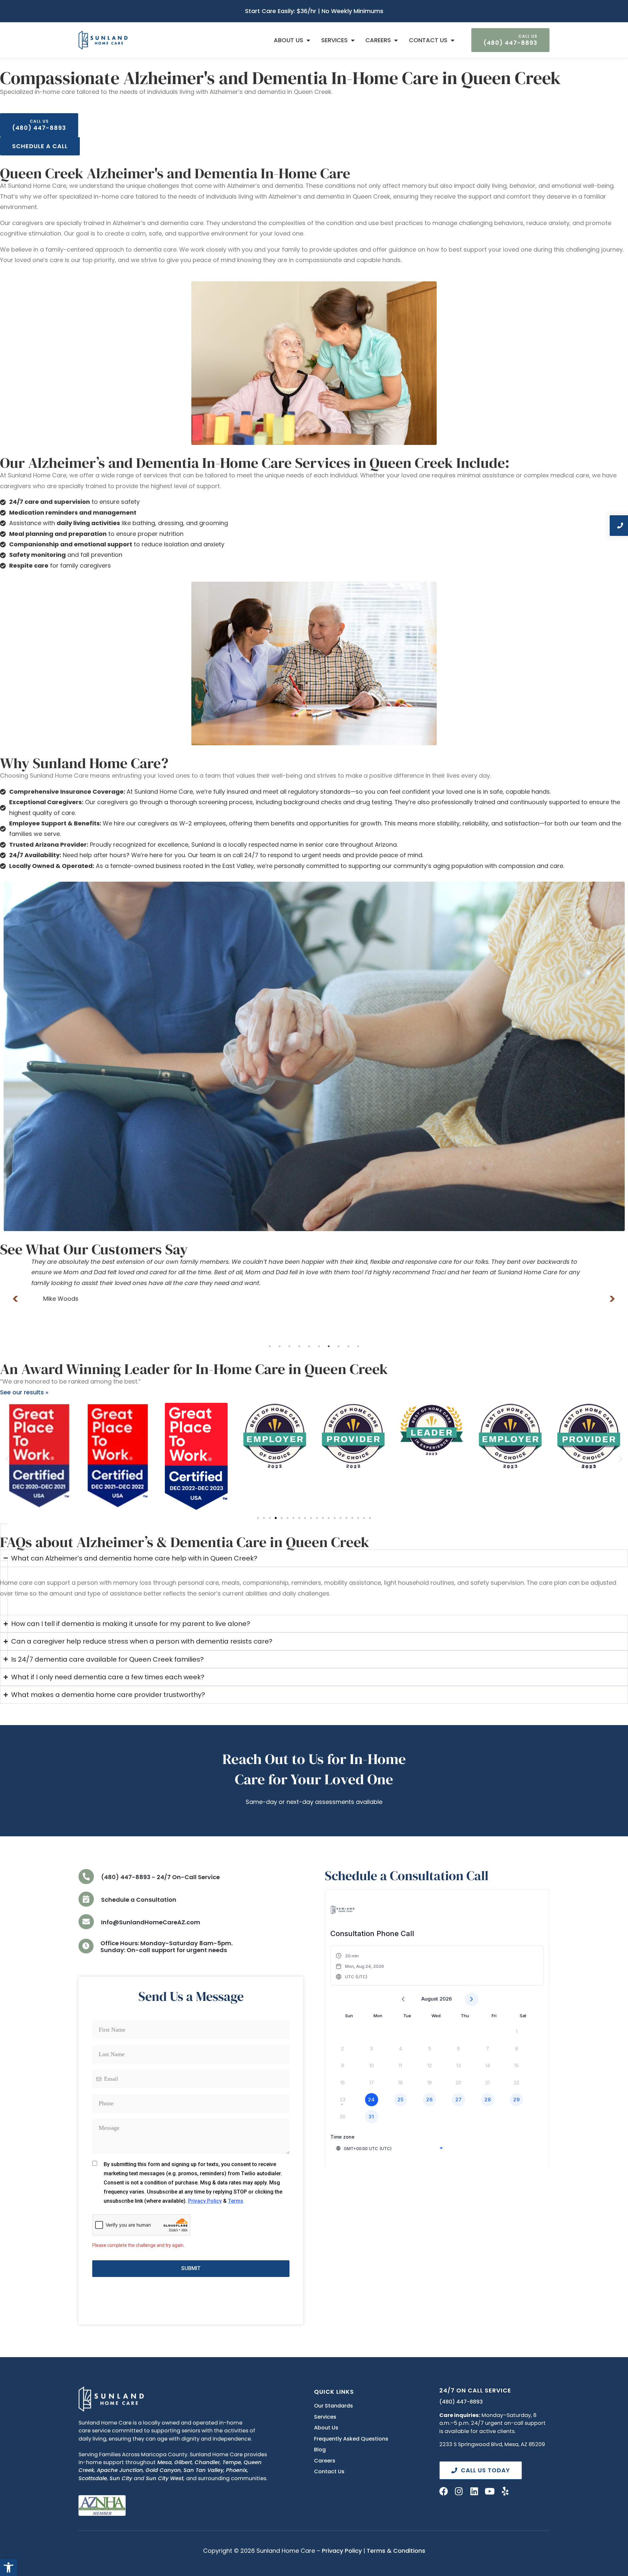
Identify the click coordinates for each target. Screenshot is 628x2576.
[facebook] (444, 2491)
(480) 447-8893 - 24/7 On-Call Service (160, 1877)
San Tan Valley (203, 2470)
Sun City (121, 2478)
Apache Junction (120, 2470)
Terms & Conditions (396, 2551)
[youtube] (490, 2491)
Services (334, 40)
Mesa (165, 2462)
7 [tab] (329, 1346)
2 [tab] (280, 1346)
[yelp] (505, 2491)
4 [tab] (299, 1346)
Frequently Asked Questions (351, 2439)
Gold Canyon (163, 2470)
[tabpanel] (314, 1275)
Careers (378, 40)
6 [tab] (319, 1346)
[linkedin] (474, 2491)
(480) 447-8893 (461, 2402)
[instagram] (459, 2491)
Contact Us (428, 40)
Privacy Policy (342, 2551)
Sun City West (165, 2478)
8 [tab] (339, 1346)
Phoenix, (237, 2470)
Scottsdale (93, 2478)
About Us (288, 40)
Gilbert (183, 2462)
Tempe (232, 2462)
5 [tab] (309, 1346)
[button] (9, 2567)
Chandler (207, 2462)
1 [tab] (270, 1346)
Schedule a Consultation (139, 1900)
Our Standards (333, 2406)
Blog (320, 2450)
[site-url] (111, 2399)
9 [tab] (348, 1346)
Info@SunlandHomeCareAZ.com (151, 1922)
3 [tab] (289, 1346)
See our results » (24, 1392)
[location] (86, 1899)
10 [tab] (358, 1346)
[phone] (86, 1877)
